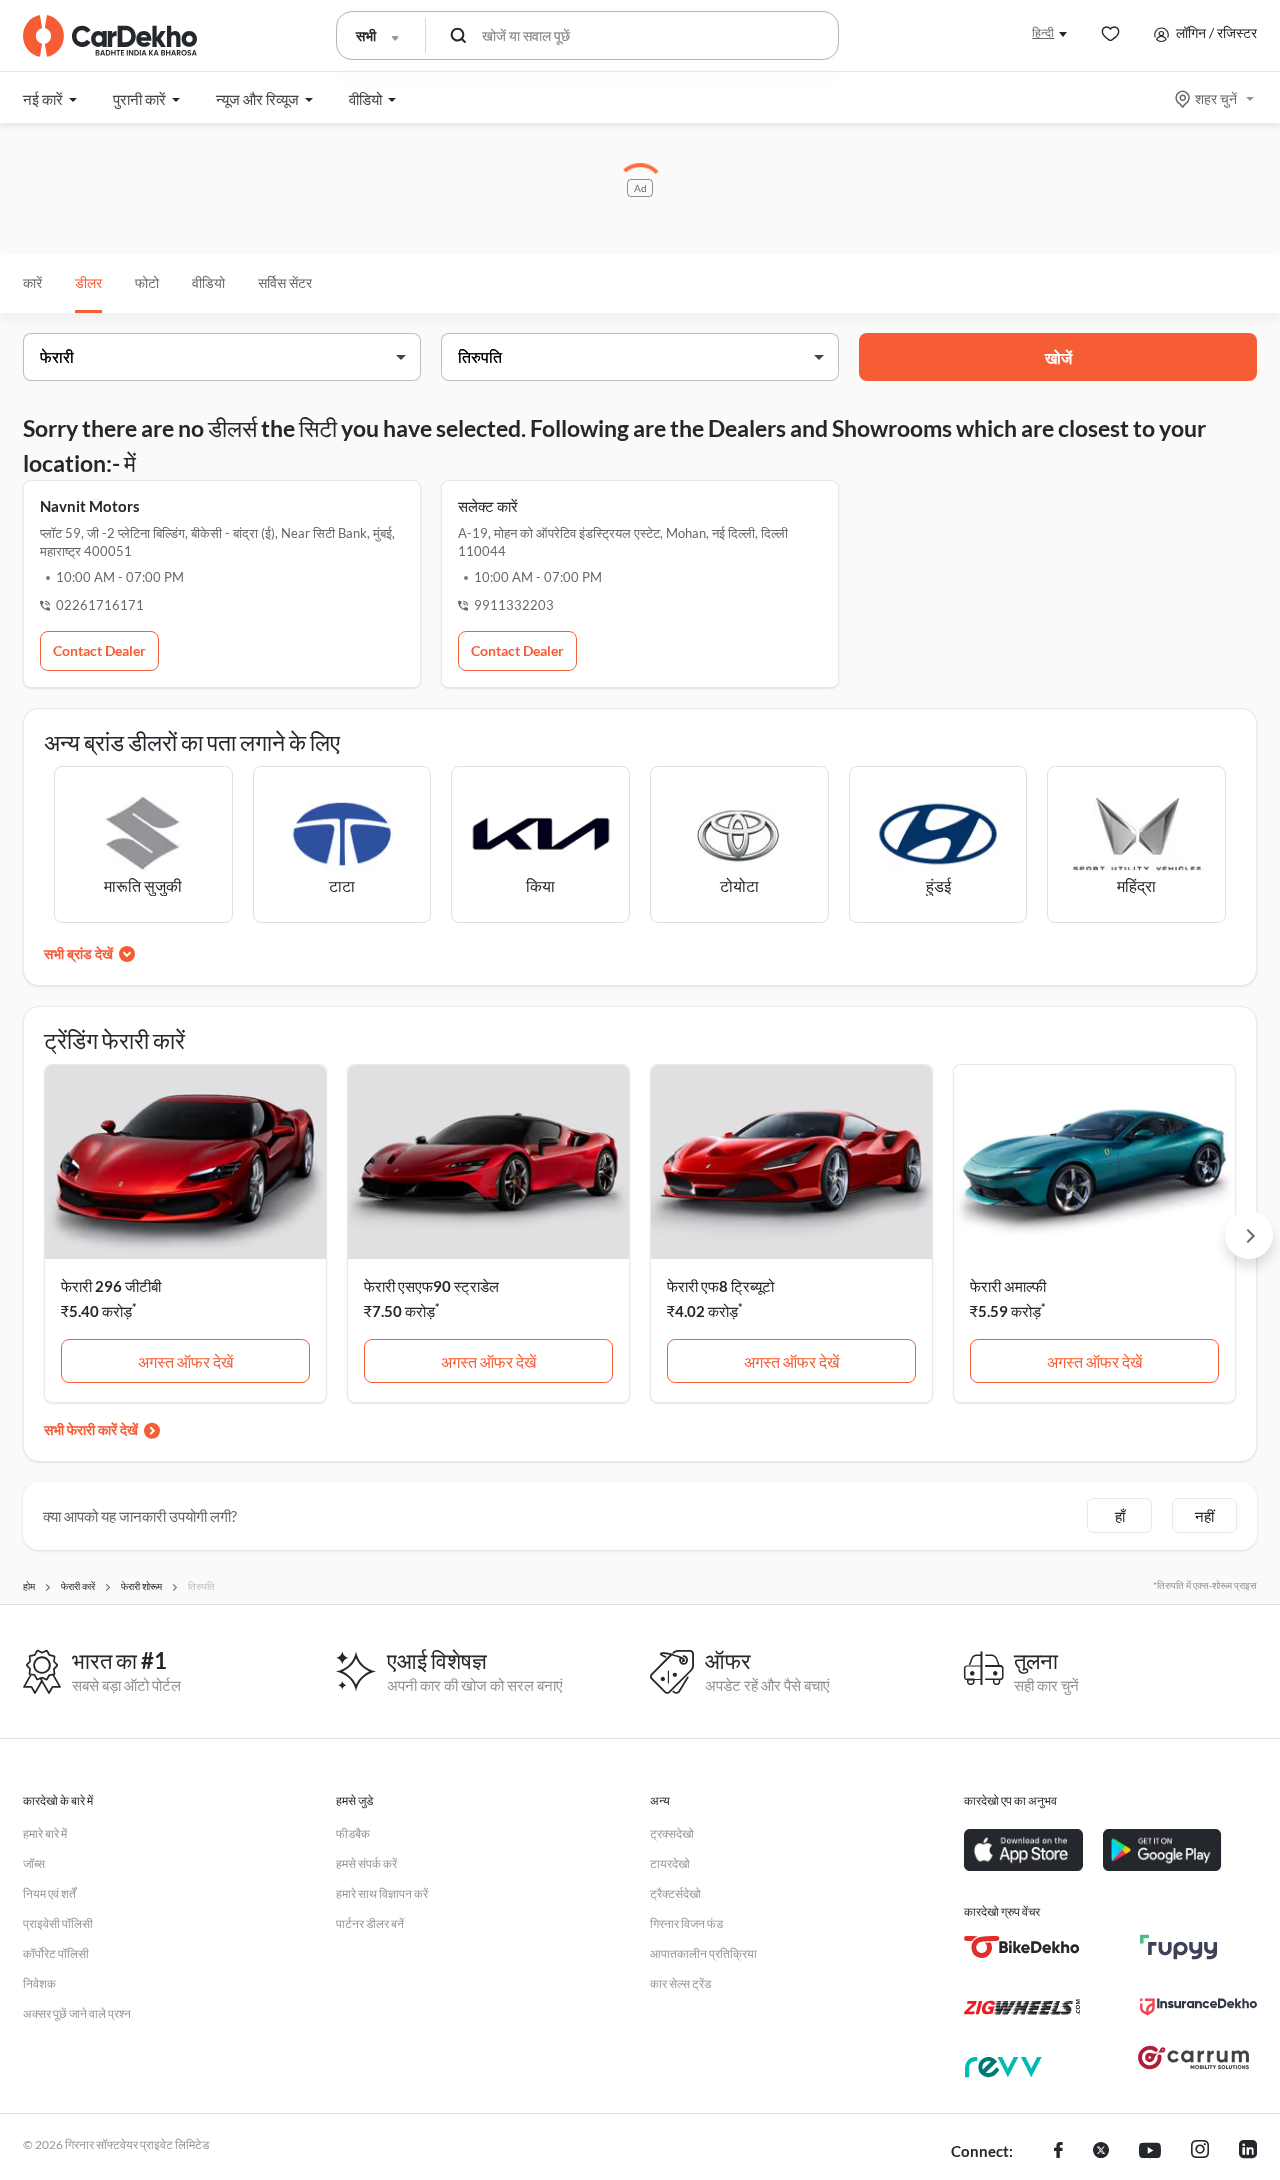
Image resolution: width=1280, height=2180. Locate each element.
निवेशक (39, 1983)
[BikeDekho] (1022, 1947)
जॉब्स (34, 1863)
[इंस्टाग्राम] (1200, 2152)
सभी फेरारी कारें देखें (91, 1429)
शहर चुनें (1216, 98)
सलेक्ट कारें (488, 506)
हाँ (1120, 1516)
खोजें (1058, 357)
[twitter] (1101, 2152)
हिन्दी (1043, 32)
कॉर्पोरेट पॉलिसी (56, 1953)
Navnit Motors (90, 506)
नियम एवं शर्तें (49, 1893)
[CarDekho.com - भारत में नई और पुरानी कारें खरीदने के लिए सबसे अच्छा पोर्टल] (110, 36)
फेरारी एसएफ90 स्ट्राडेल (431, 1286)
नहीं (1204, 1516)
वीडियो (208, 282)
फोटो (147, 282)
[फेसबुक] (1058, 2152)
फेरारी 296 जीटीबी (111, 1286)
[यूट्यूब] (1150, 2152)
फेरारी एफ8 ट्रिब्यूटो (720, 1286)
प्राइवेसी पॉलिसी (58, 1923)
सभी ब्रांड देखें (78, 953)
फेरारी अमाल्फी (1008, 1286)
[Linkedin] (1248, 2152)
